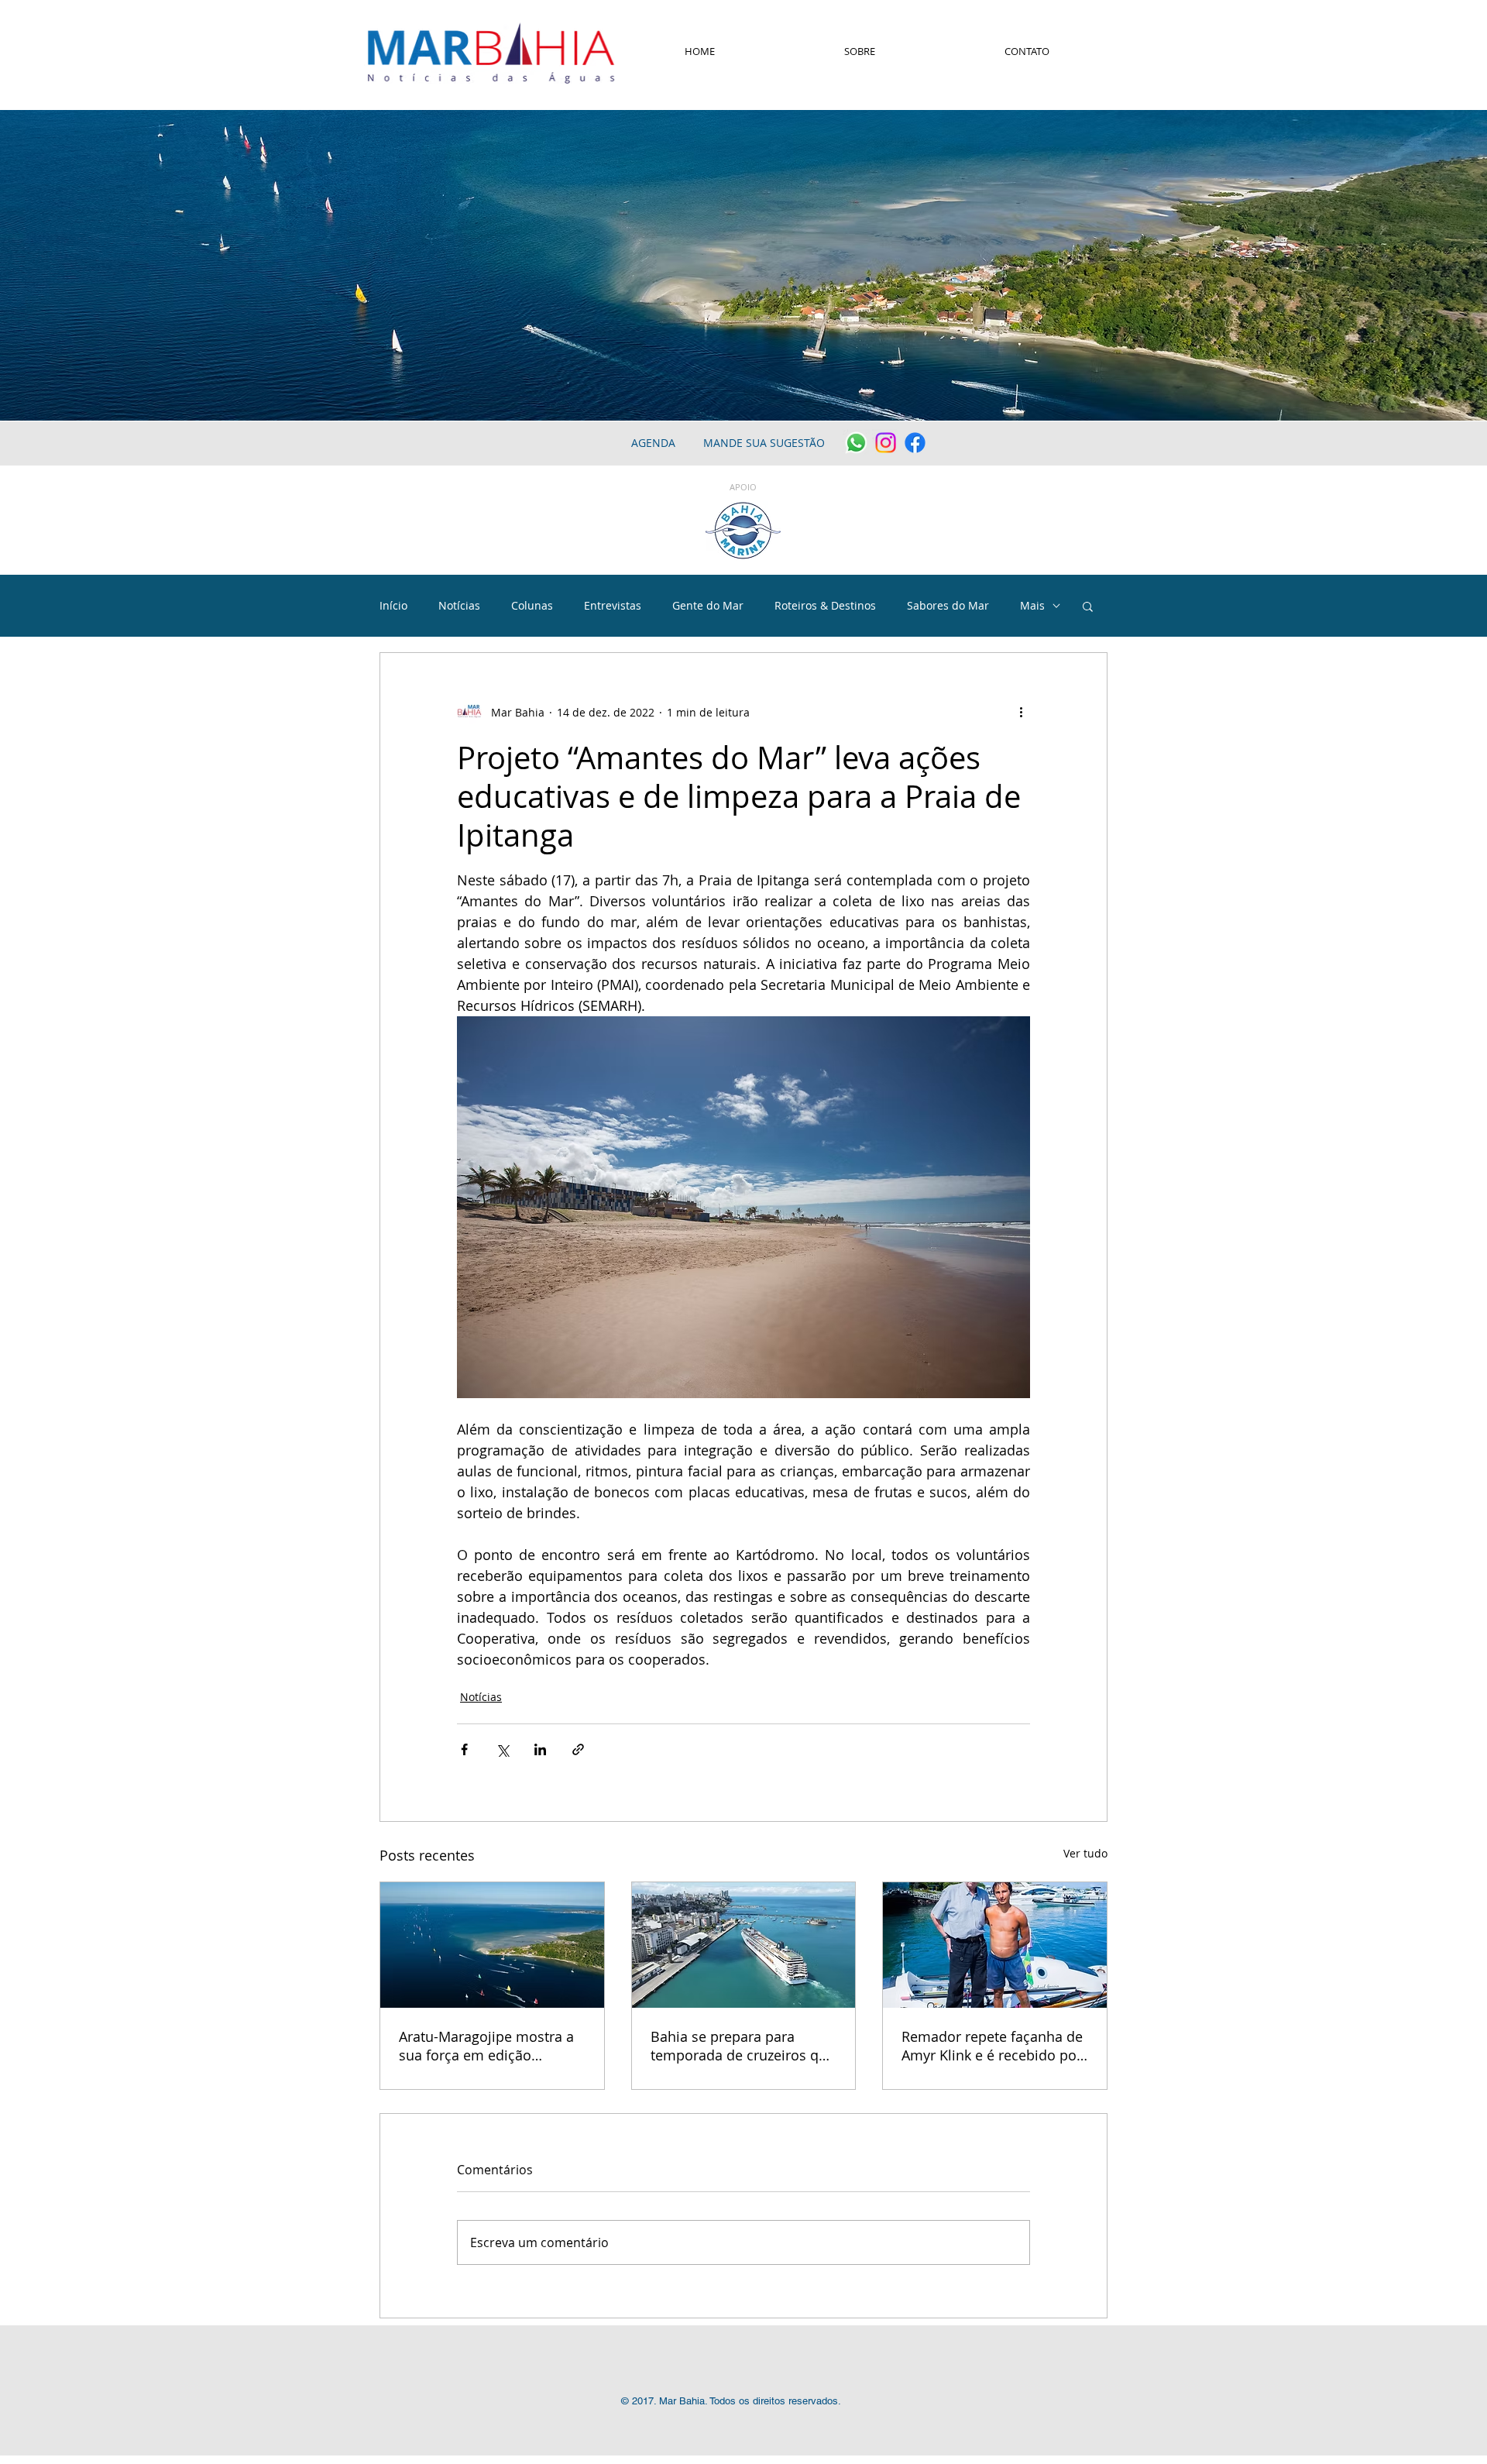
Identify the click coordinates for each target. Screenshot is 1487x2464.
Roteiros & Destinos (825, 605)
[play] (1454, 407)
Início (393, 605)
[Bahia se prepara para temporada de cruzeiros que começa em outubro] (744, 1945)
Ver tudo (1085, 1853)
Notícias (459, 605)
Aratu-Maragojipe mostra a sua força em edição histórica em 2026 (486, 2046)
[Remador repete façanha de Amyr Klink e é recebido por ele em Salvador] (995, 1945)
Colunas (532, 605)
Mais (1032, 605)
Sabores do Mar (948, 605)
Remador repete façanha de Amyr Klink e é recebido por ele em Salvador (992, 2046)
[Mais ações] (1021, 712)
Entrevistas (613, 605)
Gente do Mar (708, 605)
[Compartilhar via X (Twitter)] (502, 1749)
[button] (1088, 606)
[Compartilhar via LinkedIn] (540, 1749)
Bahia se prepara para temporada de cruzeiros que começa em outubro (743, 2046)
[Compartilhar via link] (578, 1749)
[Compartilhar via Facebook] (464, 1749)
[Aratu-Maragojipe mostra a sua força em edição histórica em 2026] (492, 1945)
